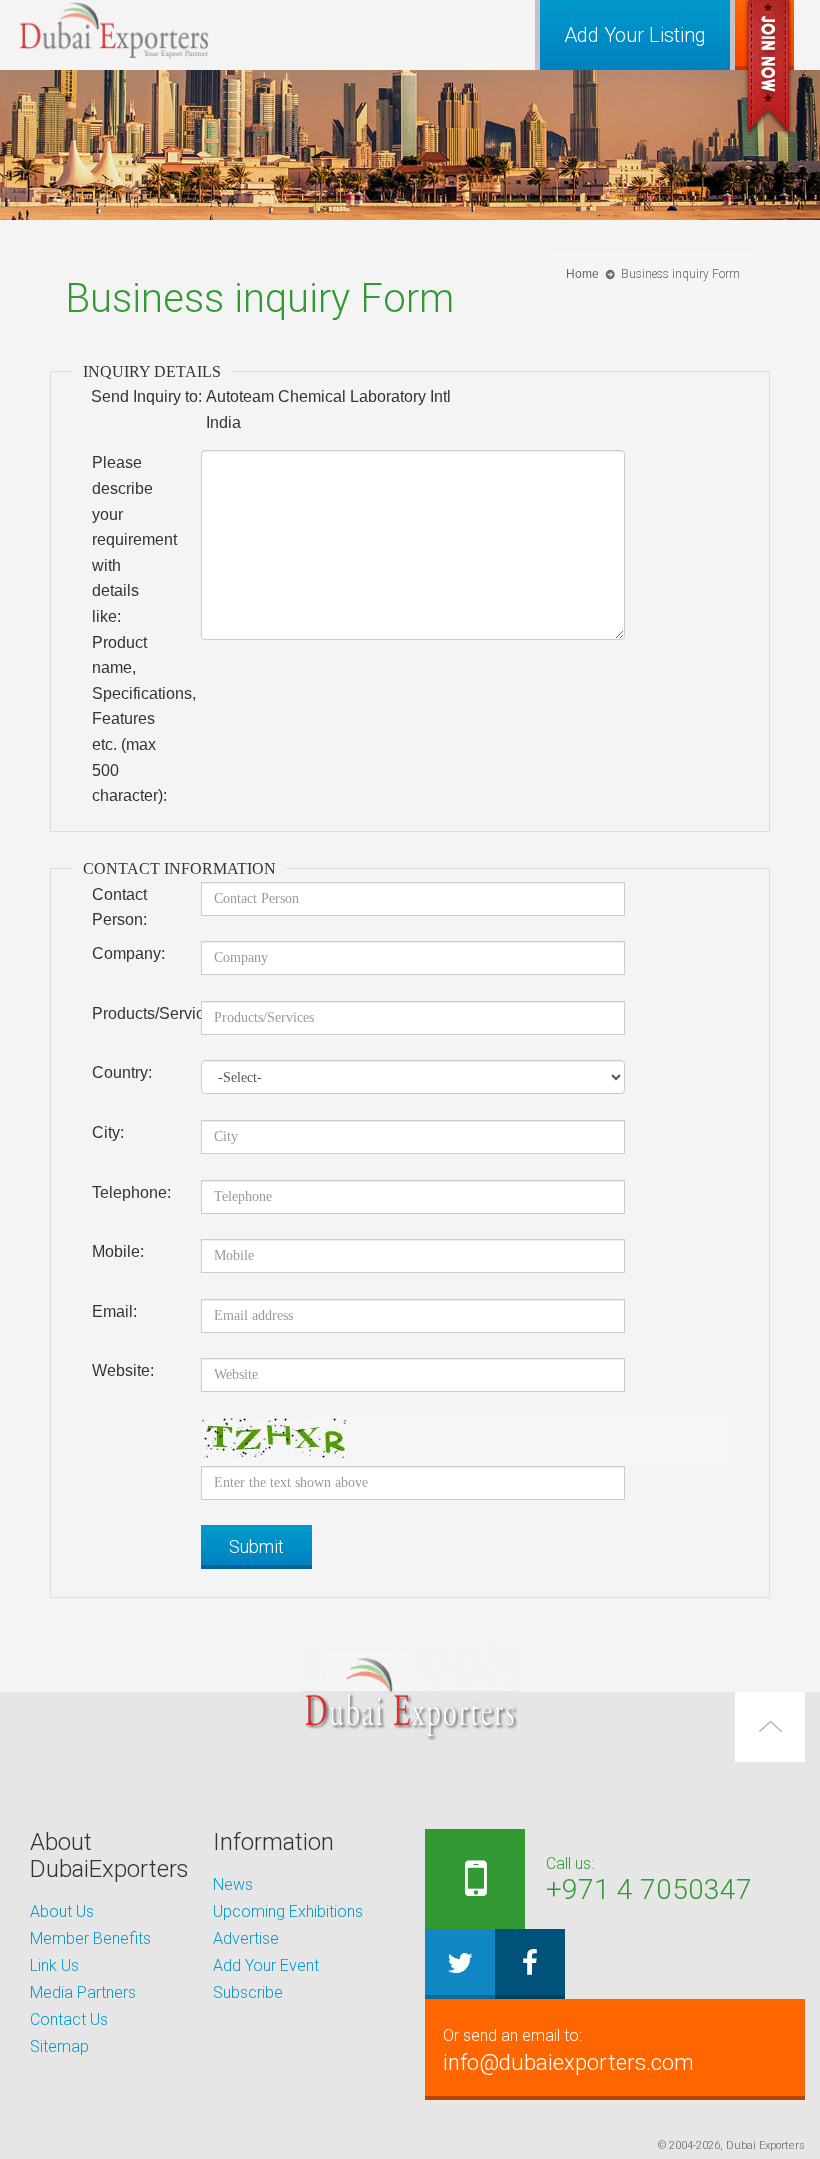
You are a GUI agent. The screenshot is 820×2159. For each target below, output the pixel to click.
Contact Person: (119, 907)
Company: (128, 953)
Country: (122, 1072)
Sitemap (59, 2046)
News (233, 1884)
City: (108, 1132)
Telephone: (131, 1192)
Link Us (54, 1965)
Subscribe (248, 1992)
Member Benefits (90, 1938)
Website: (123, 1370)
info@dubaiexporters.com (568, 2050)
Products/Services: (138, 1013)
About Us (62, 1911)
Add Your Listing (635, 35)
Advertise (246, 1938)
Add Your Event (266, 1965)
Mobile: (118, 1251)
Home (582, 274)
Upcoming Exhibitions (288, 1911)
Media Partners (83, 1992)
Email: (114, 1311)
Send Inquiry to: (146, 396)
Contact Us (69, 2019)
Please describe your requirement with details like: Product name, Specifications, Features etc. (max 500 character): (138, 629)
